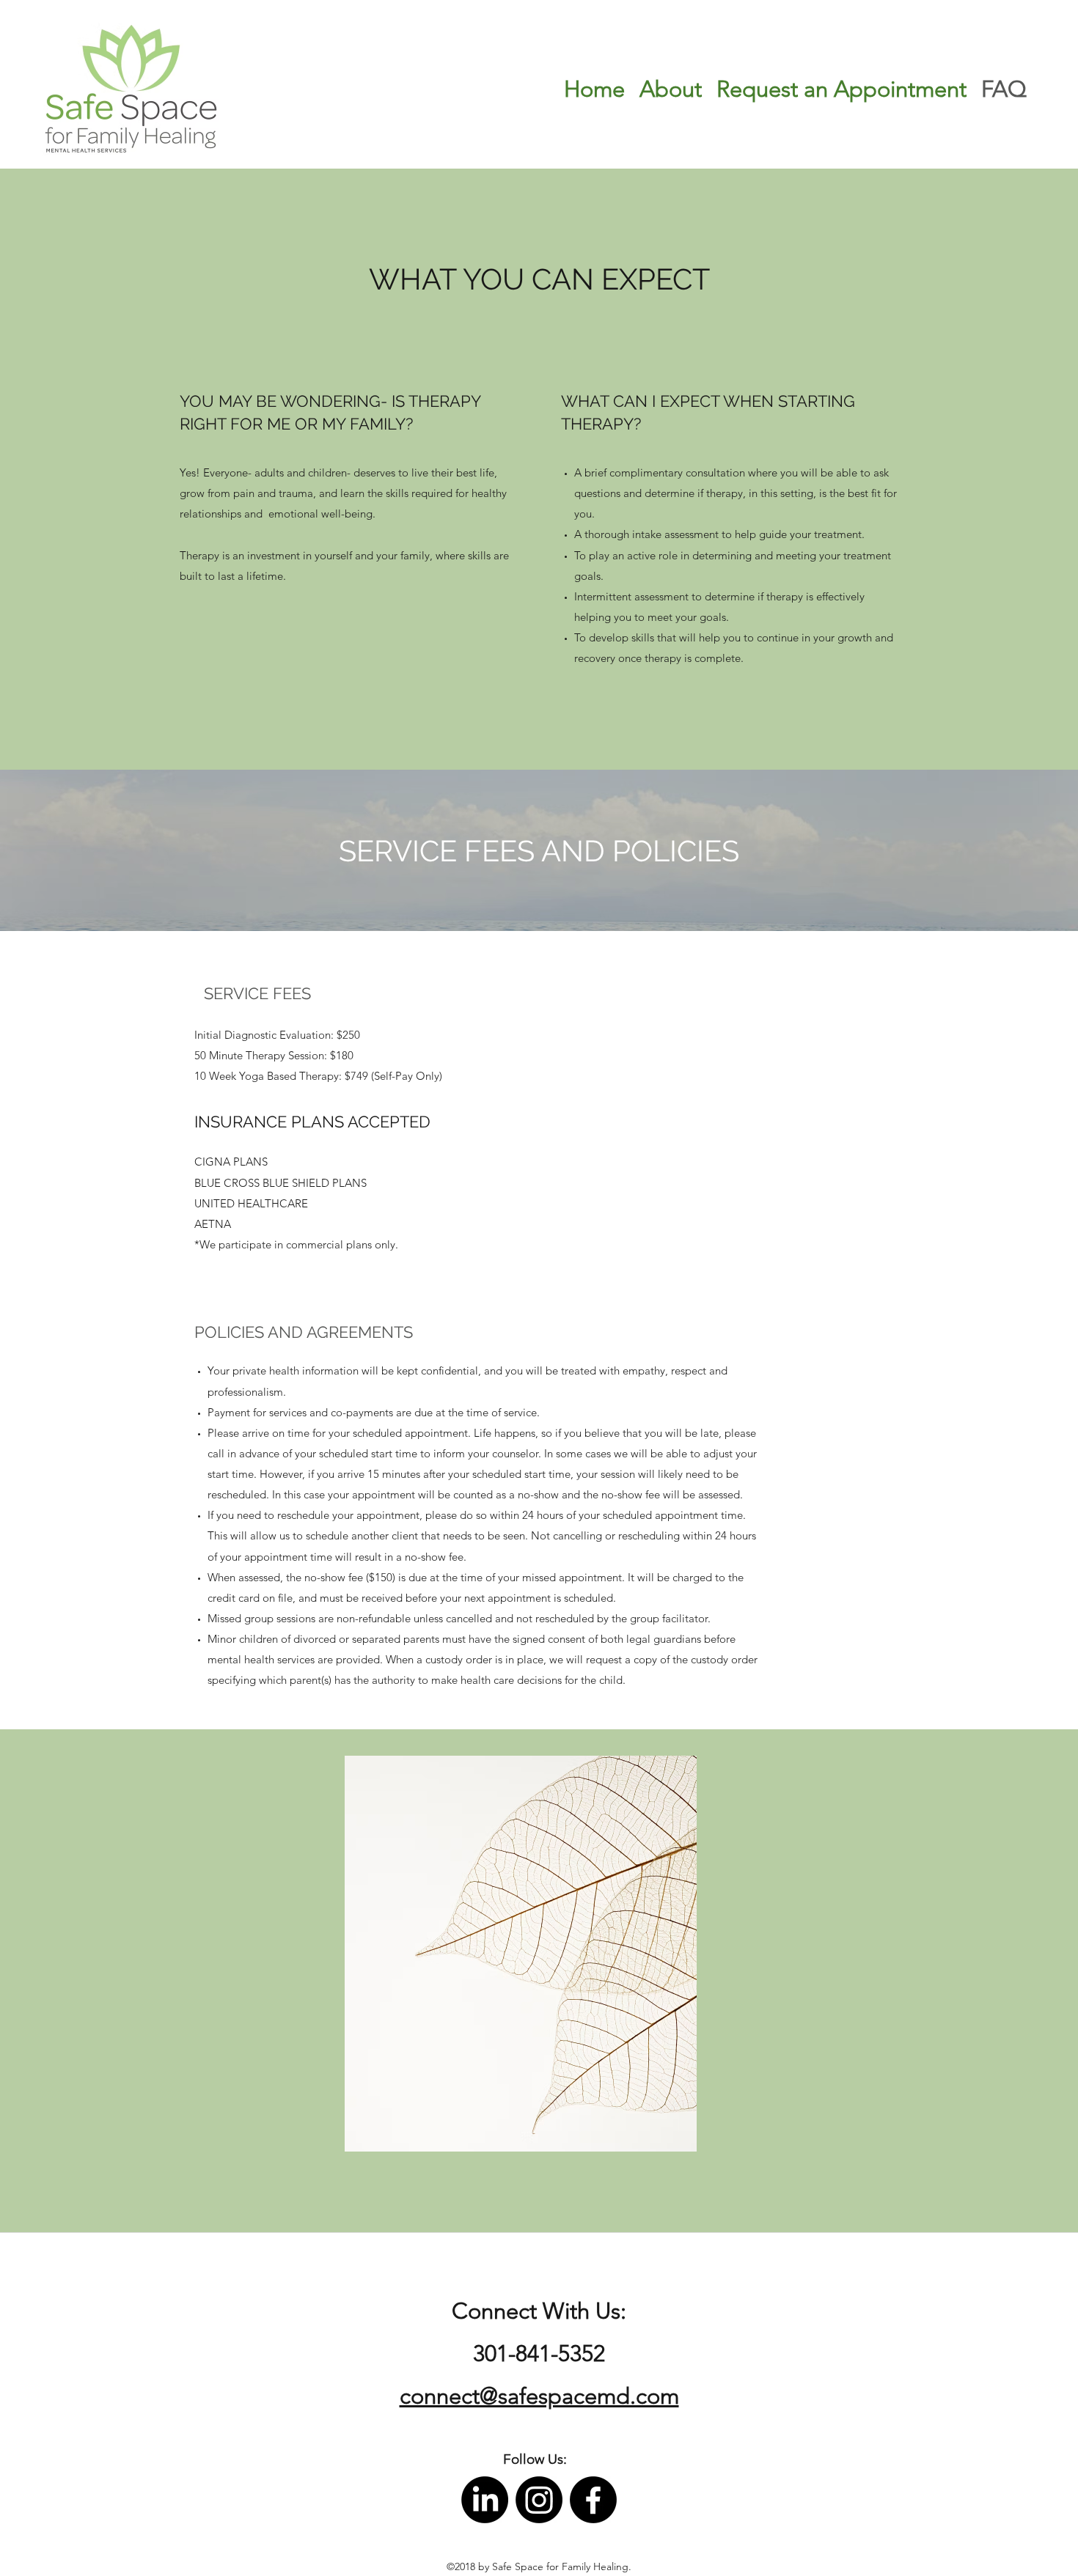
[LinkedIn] (485, 2500)
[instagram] (539, 2500)
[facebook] (593, 2500)
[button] (535, 2460)
